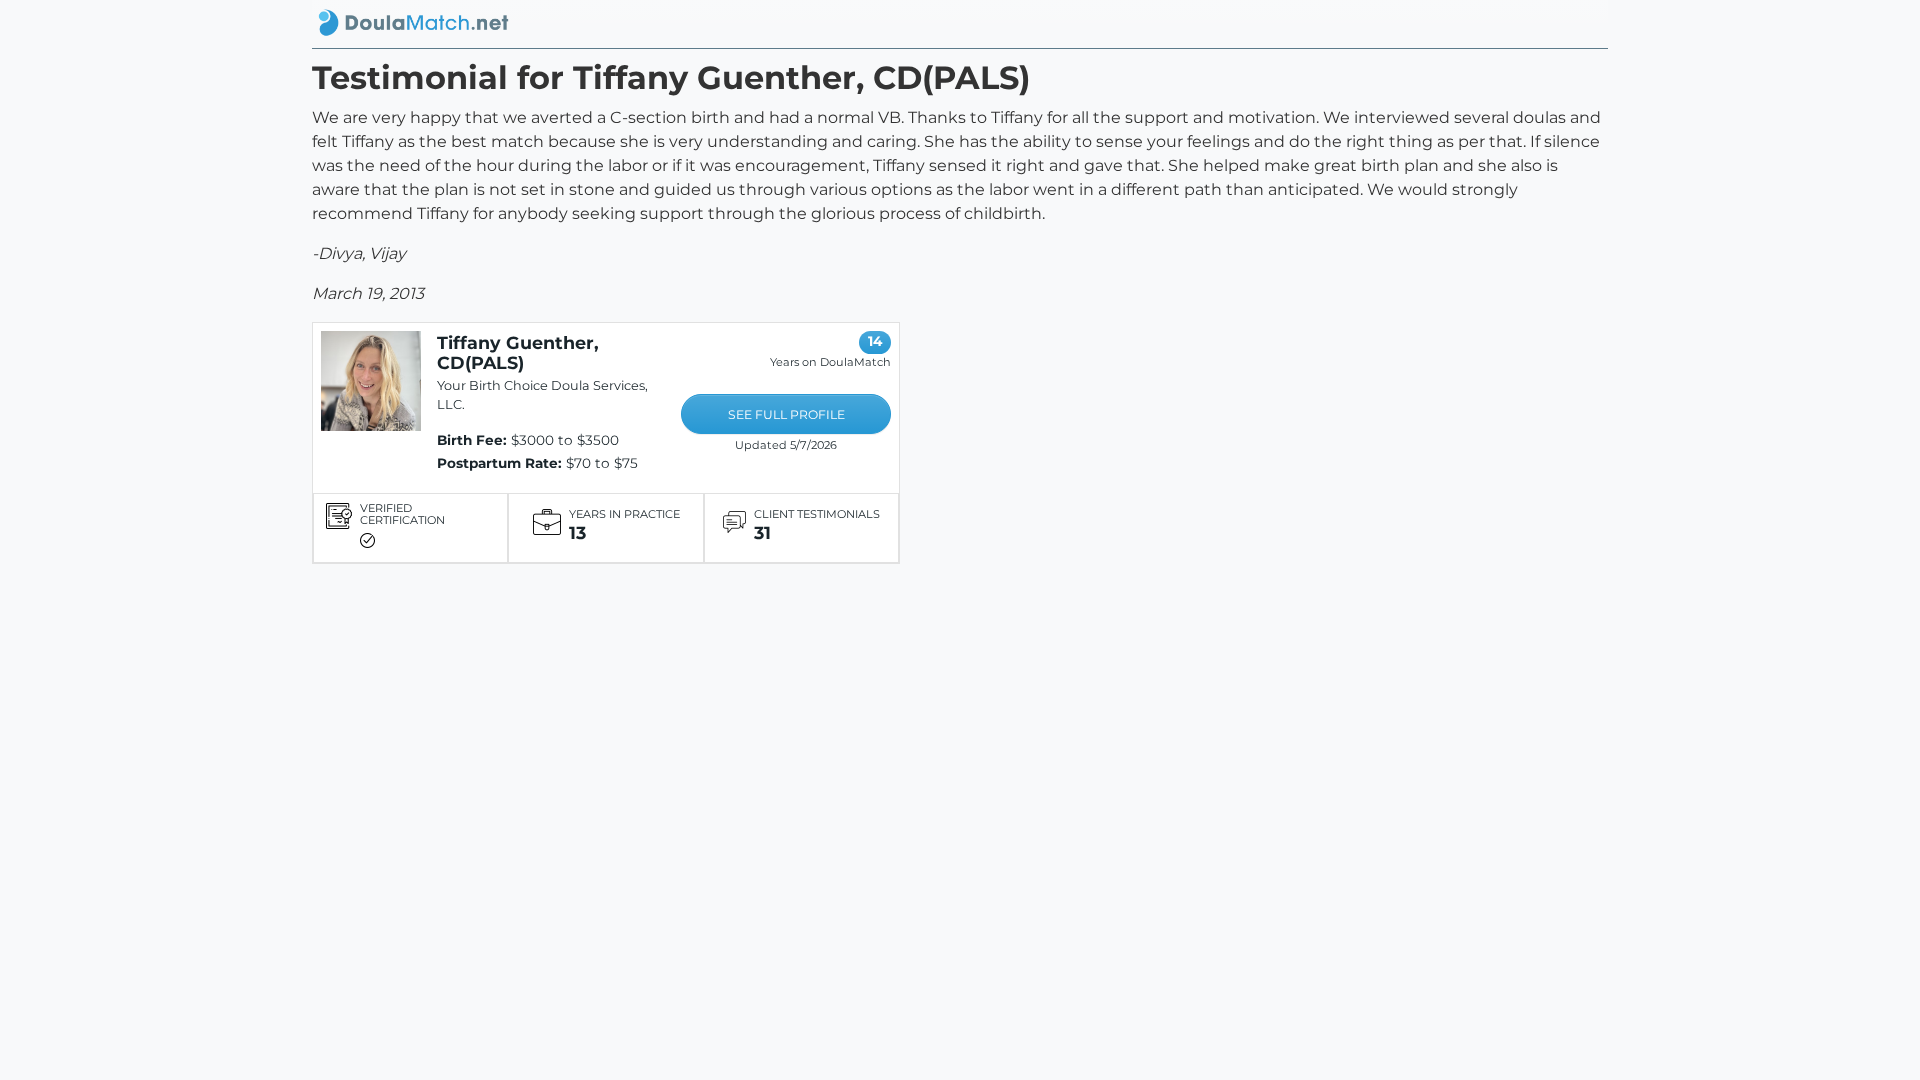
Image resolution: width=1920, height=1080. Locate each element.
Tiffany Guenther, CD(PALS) (518, 352)
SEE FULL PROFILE (786, 414)
